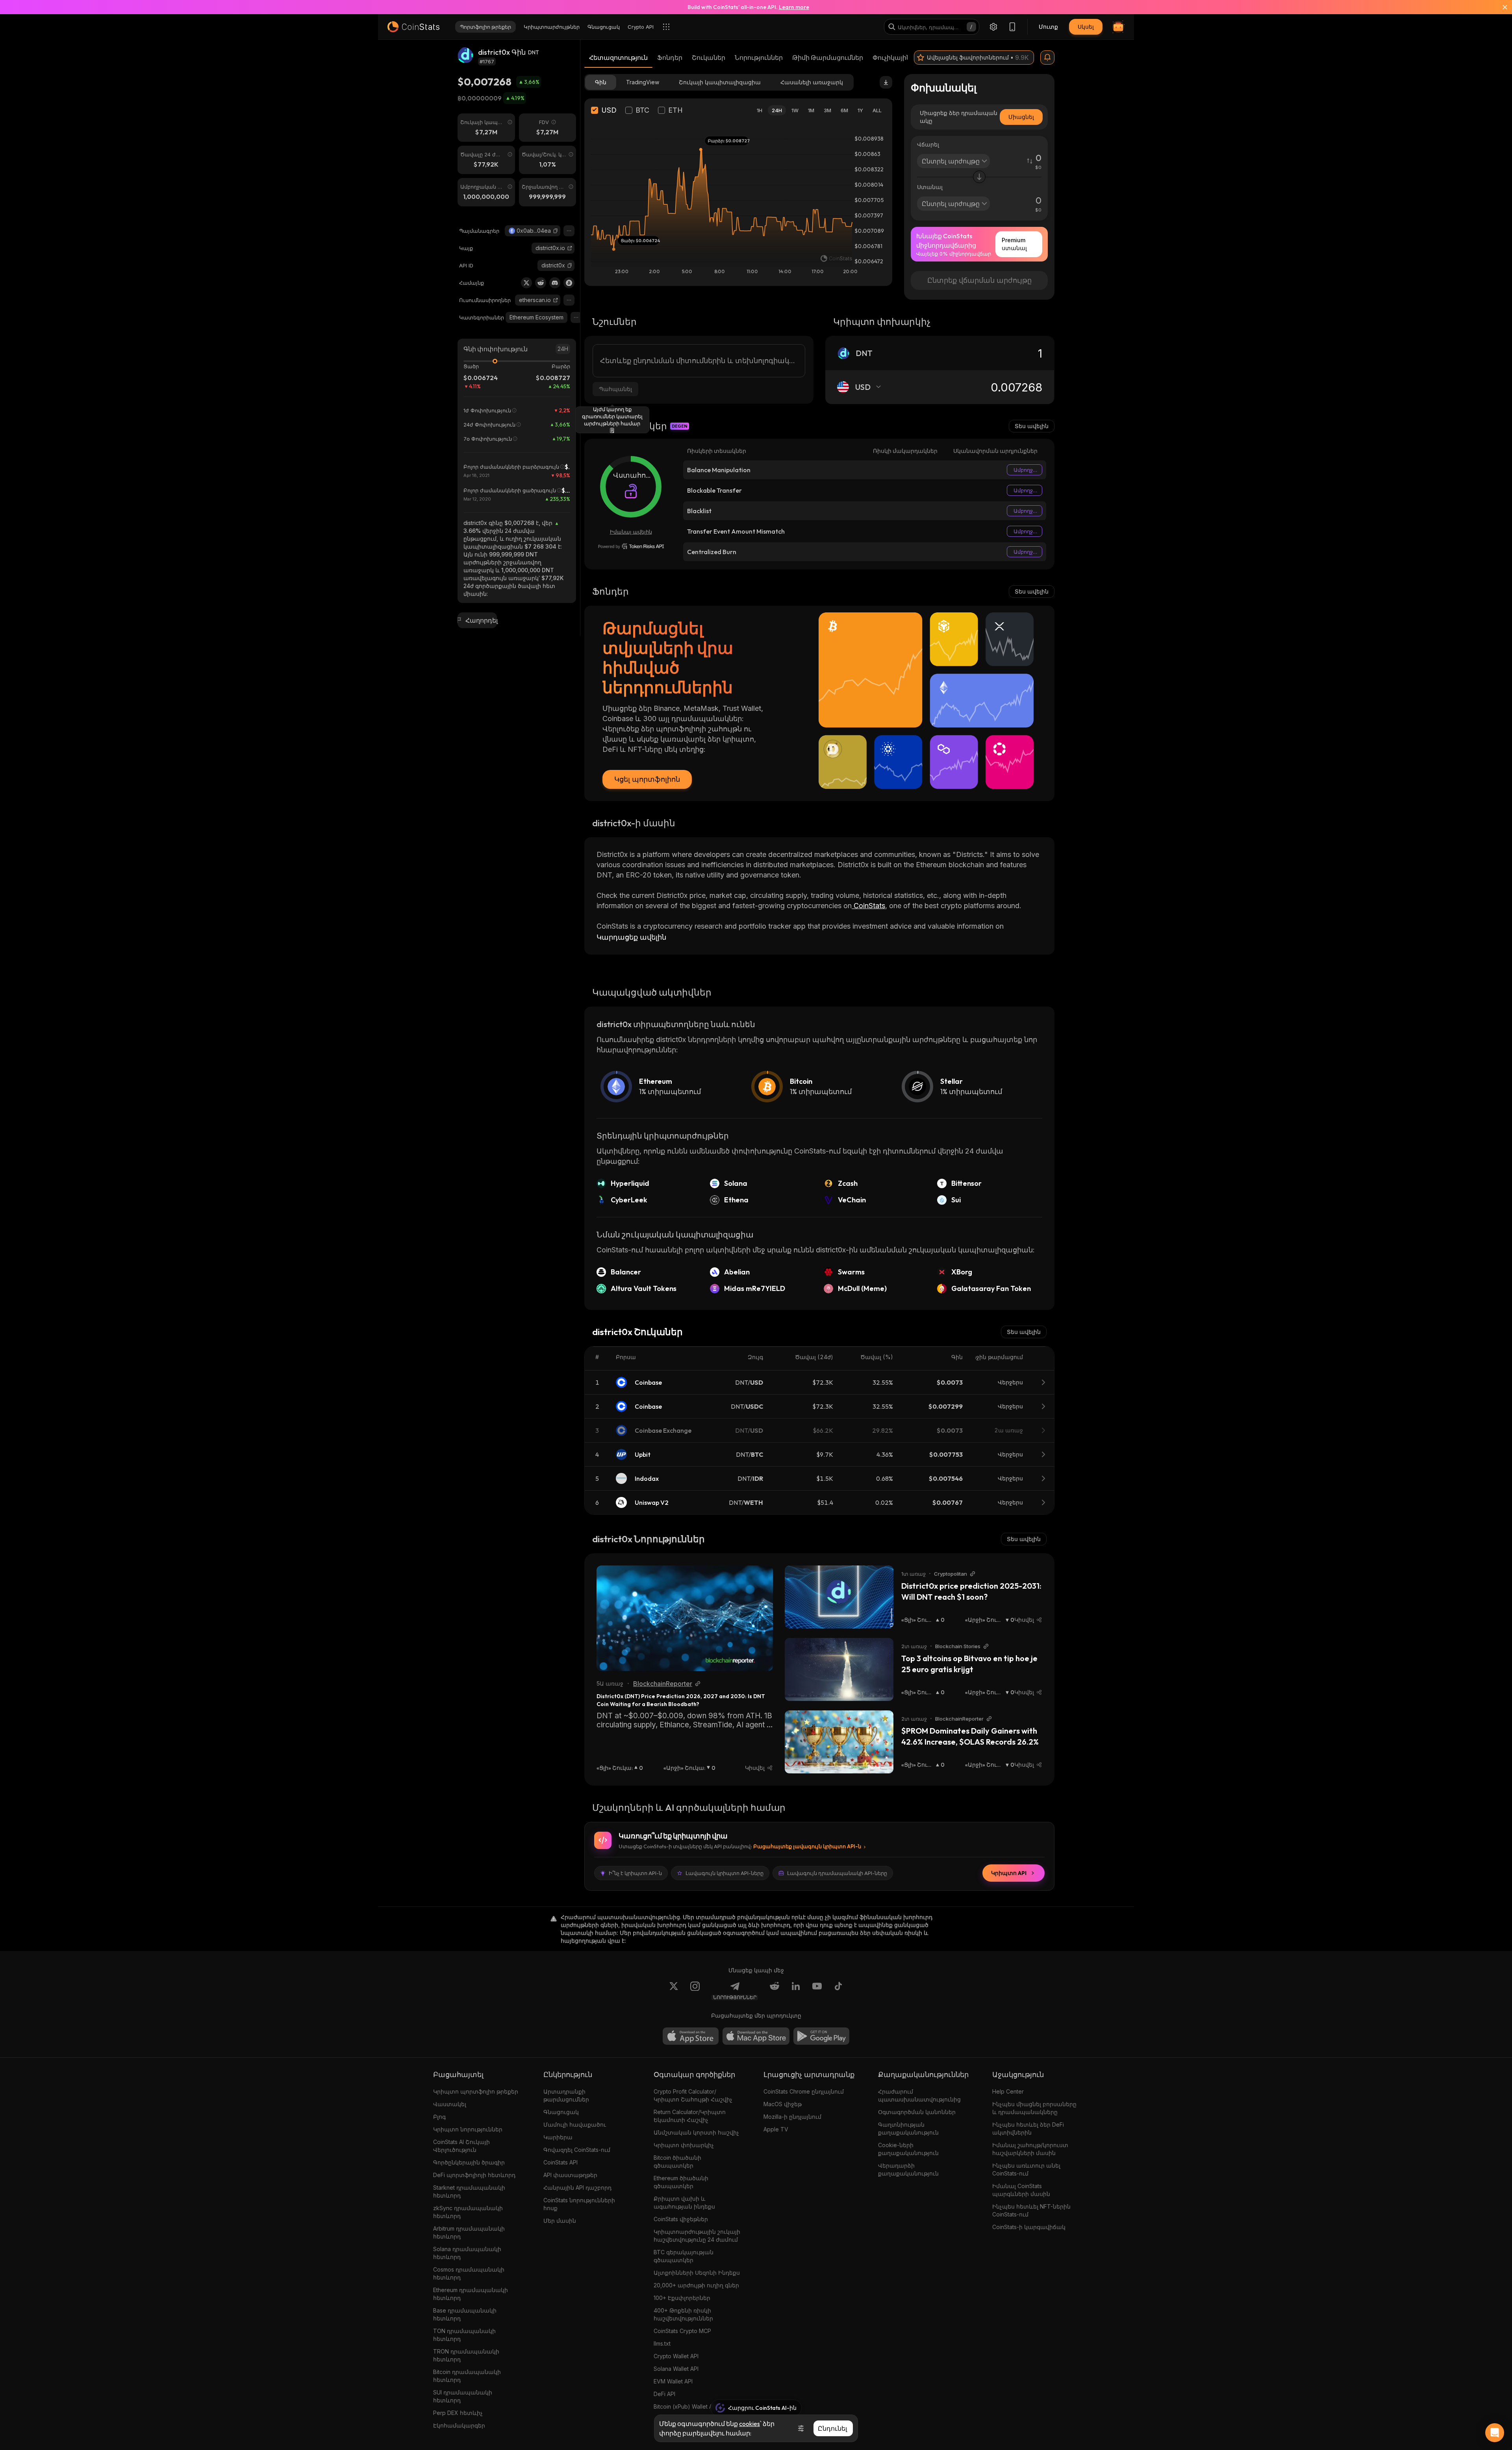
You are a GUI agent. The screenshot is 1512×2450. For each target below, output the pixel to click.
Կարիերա (558, 2137)
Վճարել (928, 144)
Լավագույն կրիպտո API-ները (724, 1873)
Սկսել (1086, 27)
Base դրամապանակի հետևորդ (465, 2314)
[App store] (691, 2036)
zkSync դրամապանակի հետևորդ (468, 2212)
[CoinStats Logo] (413, 27)
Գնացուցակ (561, 2112)
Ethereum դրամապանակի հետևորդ (471, 2294)
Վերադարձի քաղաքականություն (908, 2169)
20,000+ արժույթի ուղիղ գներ (696, 2285)
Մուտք (1048, 27)
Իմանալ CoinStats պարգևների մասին (1021, 2190)
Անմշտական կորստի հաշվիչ (696, 2132)
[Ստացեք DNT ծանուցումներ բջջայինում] (1047, 57)
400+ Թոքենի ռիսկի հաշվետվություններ (683, 2314)
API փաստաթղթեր (570, 2175)
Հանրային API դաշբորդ (577, 2188)
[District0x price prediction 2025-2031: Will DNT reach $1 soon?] (839, 1597)
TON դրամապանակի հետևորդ (464, 2335)
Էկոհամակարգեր (459, 2425)
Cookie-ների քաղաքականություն (908, 2149)
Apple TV (776, 2129)
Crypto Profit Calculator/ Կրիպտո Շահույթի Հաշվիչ (693, 2095)
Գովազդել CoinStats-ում (577, 2150)
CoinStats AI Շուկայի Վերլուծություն (461, 2146)
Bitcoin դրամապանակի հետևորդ (467, 2376)
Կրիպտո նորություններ (468, 2129)
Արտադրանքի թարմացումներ (566, 2095)
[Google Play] (821, 2036)
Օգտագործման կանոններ (917, 2112)
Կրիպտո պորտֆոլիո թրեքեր (476, 2091)
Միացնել (1021, 117)
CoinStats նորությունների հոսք (579, 2204)
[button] (556, 231)
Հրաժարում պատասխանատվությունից (919, 2095)
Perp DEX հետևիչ (458, 2413)
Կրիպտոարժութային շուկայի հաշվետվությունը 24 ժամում (697, 2236)
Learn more (794, 7)
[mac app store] (756, 2036)
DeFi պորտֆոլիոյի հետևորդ (474, 2175)
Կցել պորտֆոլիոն (647, 779)
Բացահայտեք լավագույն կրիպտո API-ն (807, 1846)
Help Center (1008, 2091)
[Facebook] (838, 1991)
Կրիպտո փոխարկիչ (684, 2145)
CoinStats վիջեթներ (681, 2219)
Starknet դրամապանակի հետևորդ (469, 2191)
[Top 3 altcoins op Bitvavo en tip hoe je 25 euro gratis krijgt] (839, 1669)
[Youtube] (817, 1991)
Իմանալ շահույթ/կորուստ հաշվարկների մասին (1030, 2149)
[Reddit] (541, 283)
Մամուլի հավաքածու (575, 2125)
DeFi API (664, 2394)
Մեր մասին (560, 2221)
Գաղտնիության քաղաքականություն (908, 2128)
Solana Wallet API (676, 2369)
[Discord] (555, 283)
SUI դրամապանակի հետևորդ (463, 2396)
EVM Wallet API (673, 2381)
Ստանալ (930, 187)
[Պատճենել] (556, 231)
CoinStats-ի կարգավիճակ (1029, 2227)
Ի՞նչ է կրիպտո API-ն (635, 1873)
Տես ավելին (1032, 426)
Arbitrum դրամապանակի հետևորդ (469, 2232)
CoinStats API (561, 2162)
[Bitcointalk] (569, 283)
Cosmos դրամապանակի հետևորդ (469, 2273)
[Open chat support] (1495, 2433)
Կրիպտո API (1009, 1873)
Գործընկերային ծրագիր (469, 2162)
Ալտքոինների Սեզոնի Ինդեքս (697, 2273)
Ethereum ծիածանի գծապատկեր (681, 2182)
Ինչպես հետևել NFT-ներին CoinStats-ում (1031, 2210)
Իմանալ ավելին (631, 532)
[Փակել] (1500, 7)
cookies (750, 2424)
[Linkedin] (796, 1991)
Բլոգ (439, 2117)
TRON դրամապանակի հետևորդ (466, 2355)
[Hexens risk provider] (631, 546)
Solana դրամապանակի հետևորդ (467, 2253)
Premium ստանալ (1014, 244)
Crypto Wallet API (676, 2356)
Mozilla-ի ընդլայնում (792, 2117)
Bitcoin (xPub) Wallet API (686, 2406)
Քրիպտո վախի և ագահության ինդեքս (684, 2202)
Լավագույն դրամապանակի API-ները (837, 1873)
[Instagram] (695, 1991)
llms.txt (662, 2343)
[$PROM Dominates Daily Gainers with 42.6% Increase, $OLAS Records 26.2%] (839, 1742)
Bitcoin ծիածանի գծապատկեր (677, 2162)
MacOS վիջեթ (783, 2104)
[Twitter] (526, 283)
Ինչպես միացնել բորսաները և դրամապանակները (1034, 2108)
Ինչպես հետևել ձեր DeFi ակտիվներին (1028, 2128)
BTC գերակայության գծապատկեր (684, 2256)
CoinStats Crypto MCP (682, 2331)
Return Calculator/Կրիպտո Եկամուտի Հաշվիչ (690, 2116)
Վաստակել (450, 2104)
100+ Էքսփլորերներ (682, 2298)
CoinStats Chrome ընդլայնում (804, 2091)
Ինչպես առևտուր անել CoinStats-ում (1026, 2169)
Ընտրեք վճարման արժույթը (979, 280)
